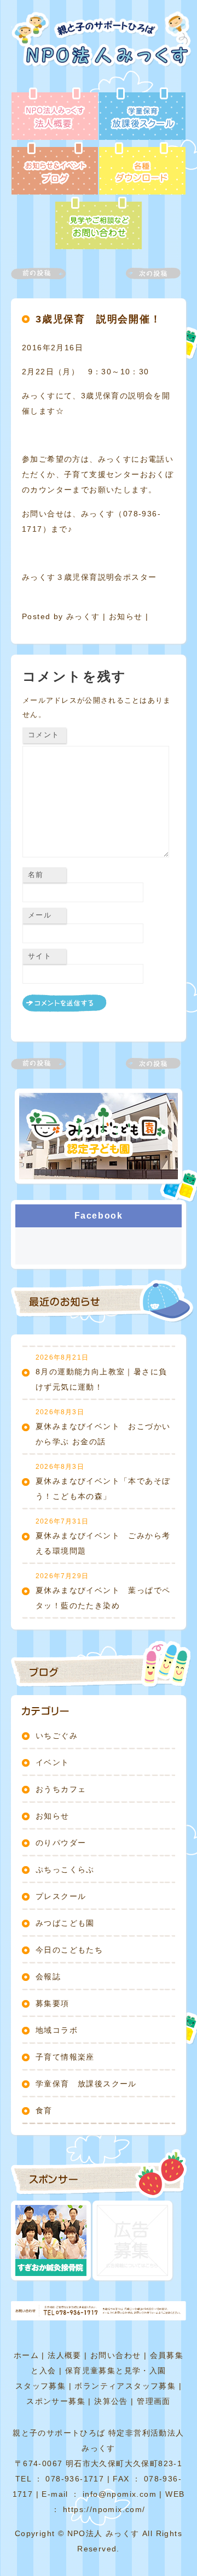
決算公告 (111, 2401)
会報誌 (48, 1977)
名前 (36, 875)
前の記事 (45, 274)
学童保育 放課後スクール (86, 2084)
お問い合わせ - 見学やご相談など (99, 224)
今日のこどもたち (69, 1950)
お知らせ (126, 616)
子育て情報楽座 (65, 2057)
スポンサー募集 (56, 2401)
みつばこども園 (65, 1923)
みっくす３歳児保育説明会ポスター (89, 577)
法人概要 (65, 2355)
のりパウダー (61, 1843)
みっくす (83, 616)
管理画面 (154, 2401)
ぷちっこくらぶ (65, 1869)
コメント (44, 735)
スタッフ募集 (40, 2386)
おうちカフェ (61, 1789)
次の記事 (147, 274)
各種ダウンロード (142, 169)
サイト (40, 956)
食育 (44, 2110)
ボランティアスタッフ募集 (125, 2386)
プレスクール (61, 1896)
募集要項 (53, 2003)
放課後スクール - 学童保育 (142, 115)
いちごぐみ (57, 1736)
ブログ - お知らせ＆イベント (55, 169)
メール (40, 915)
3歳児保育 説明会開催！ (99, 319)
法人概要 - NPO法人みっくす (55, 115)
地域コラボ (57, 2030)
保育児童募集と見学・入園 (116, 2371)
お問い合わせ (115, 2355)
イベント (53, 1762)
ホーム (26, 2355)
